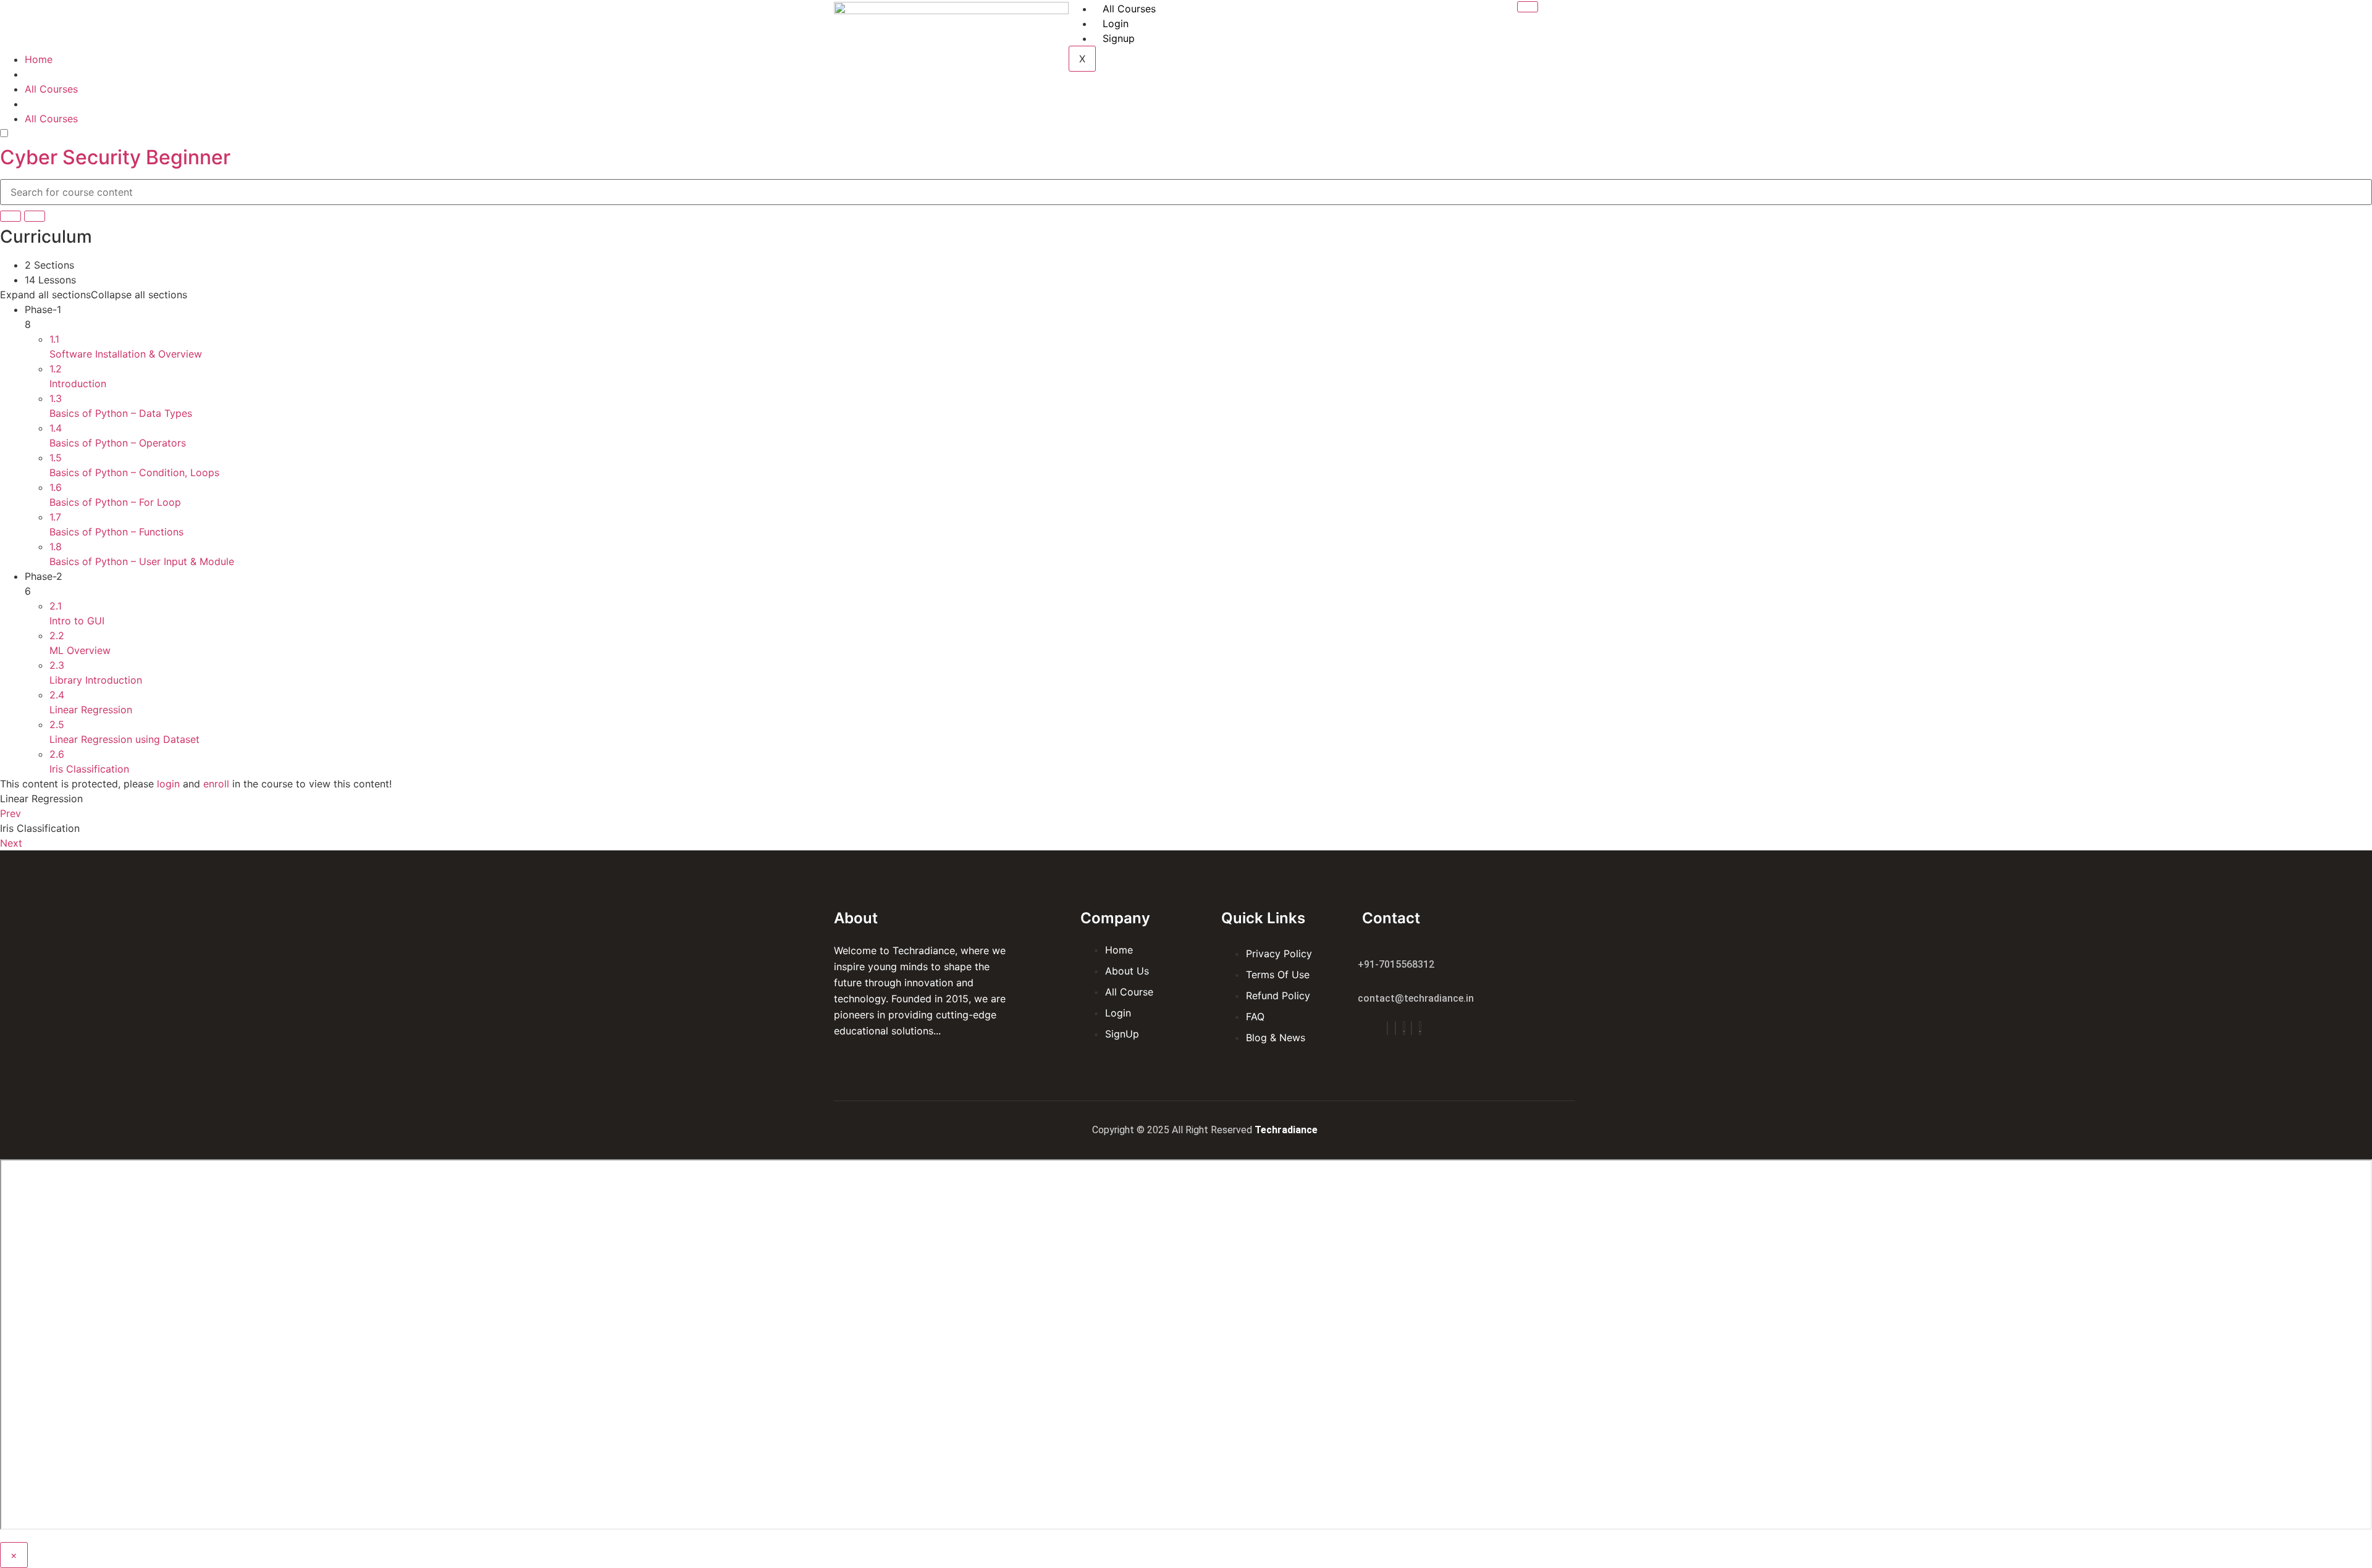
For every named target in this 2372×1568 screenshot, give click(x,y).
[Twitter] (1404, 1028)
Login (1116, 23)
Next (11, 843)
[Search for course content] (11, 216)
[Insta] (1395, 1028)
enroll (216, 784)
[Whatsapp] (1420, 1028)
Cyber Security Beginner (115, 157)
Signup (1119, 38)
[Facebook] (1387, 1028)
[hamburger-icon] (1528, 7)
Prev (11, 813)
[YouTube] (1411, 1028)
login (168, 784)
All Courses (1129, 9)
